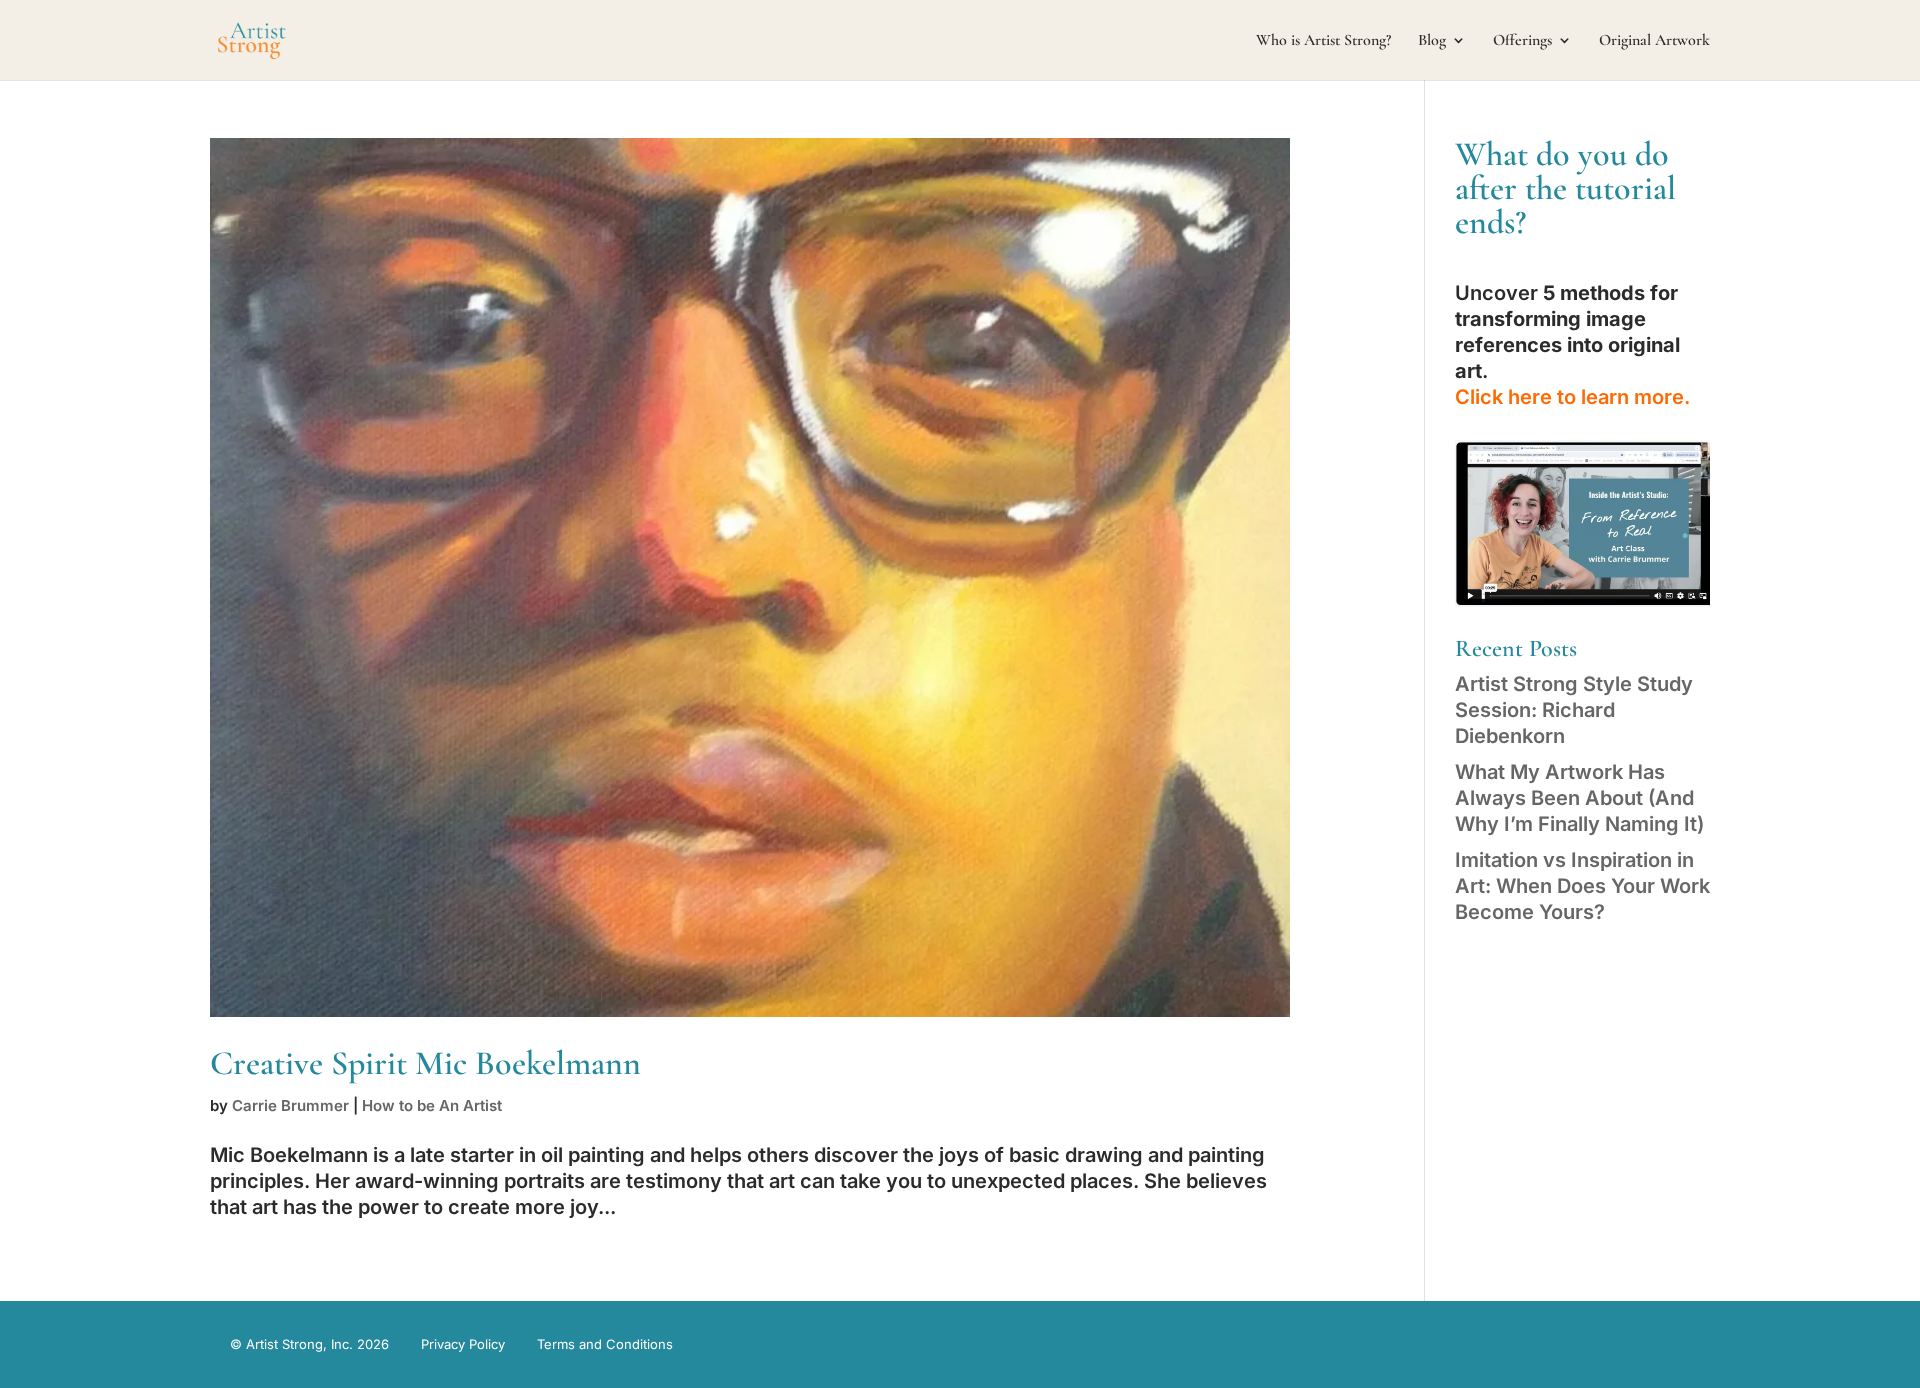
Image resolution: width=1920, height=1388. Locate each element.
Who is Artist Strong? (1323, 41)
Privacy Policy (463, 1344)
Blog (1432, 41)
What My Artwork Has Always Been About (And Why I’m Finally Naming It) (1579, 798)
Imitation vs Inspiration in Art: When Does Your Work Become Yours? (1582, 886)
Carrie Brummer (290, 1105)
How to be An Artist (432, 1105)
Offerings (1522, 41)
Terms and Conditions (605, 1344)
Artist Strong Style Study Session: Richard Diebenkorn (1574, 710)
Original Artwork (1654, 41)
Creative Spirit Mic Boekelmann (425, 1063)
